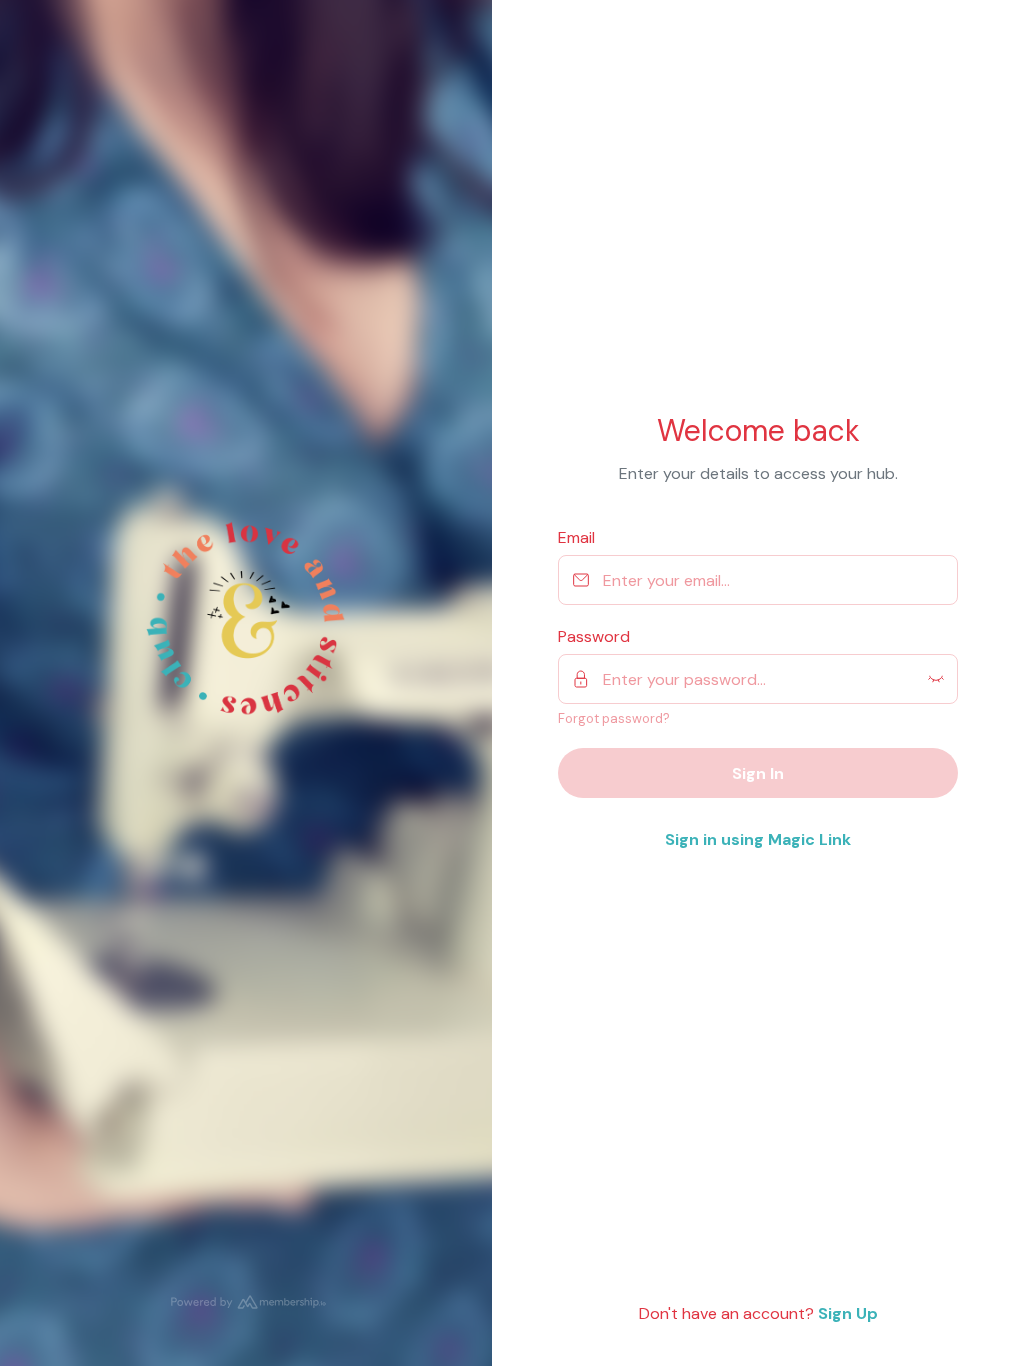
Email (576, 537)
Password (594, 636)
